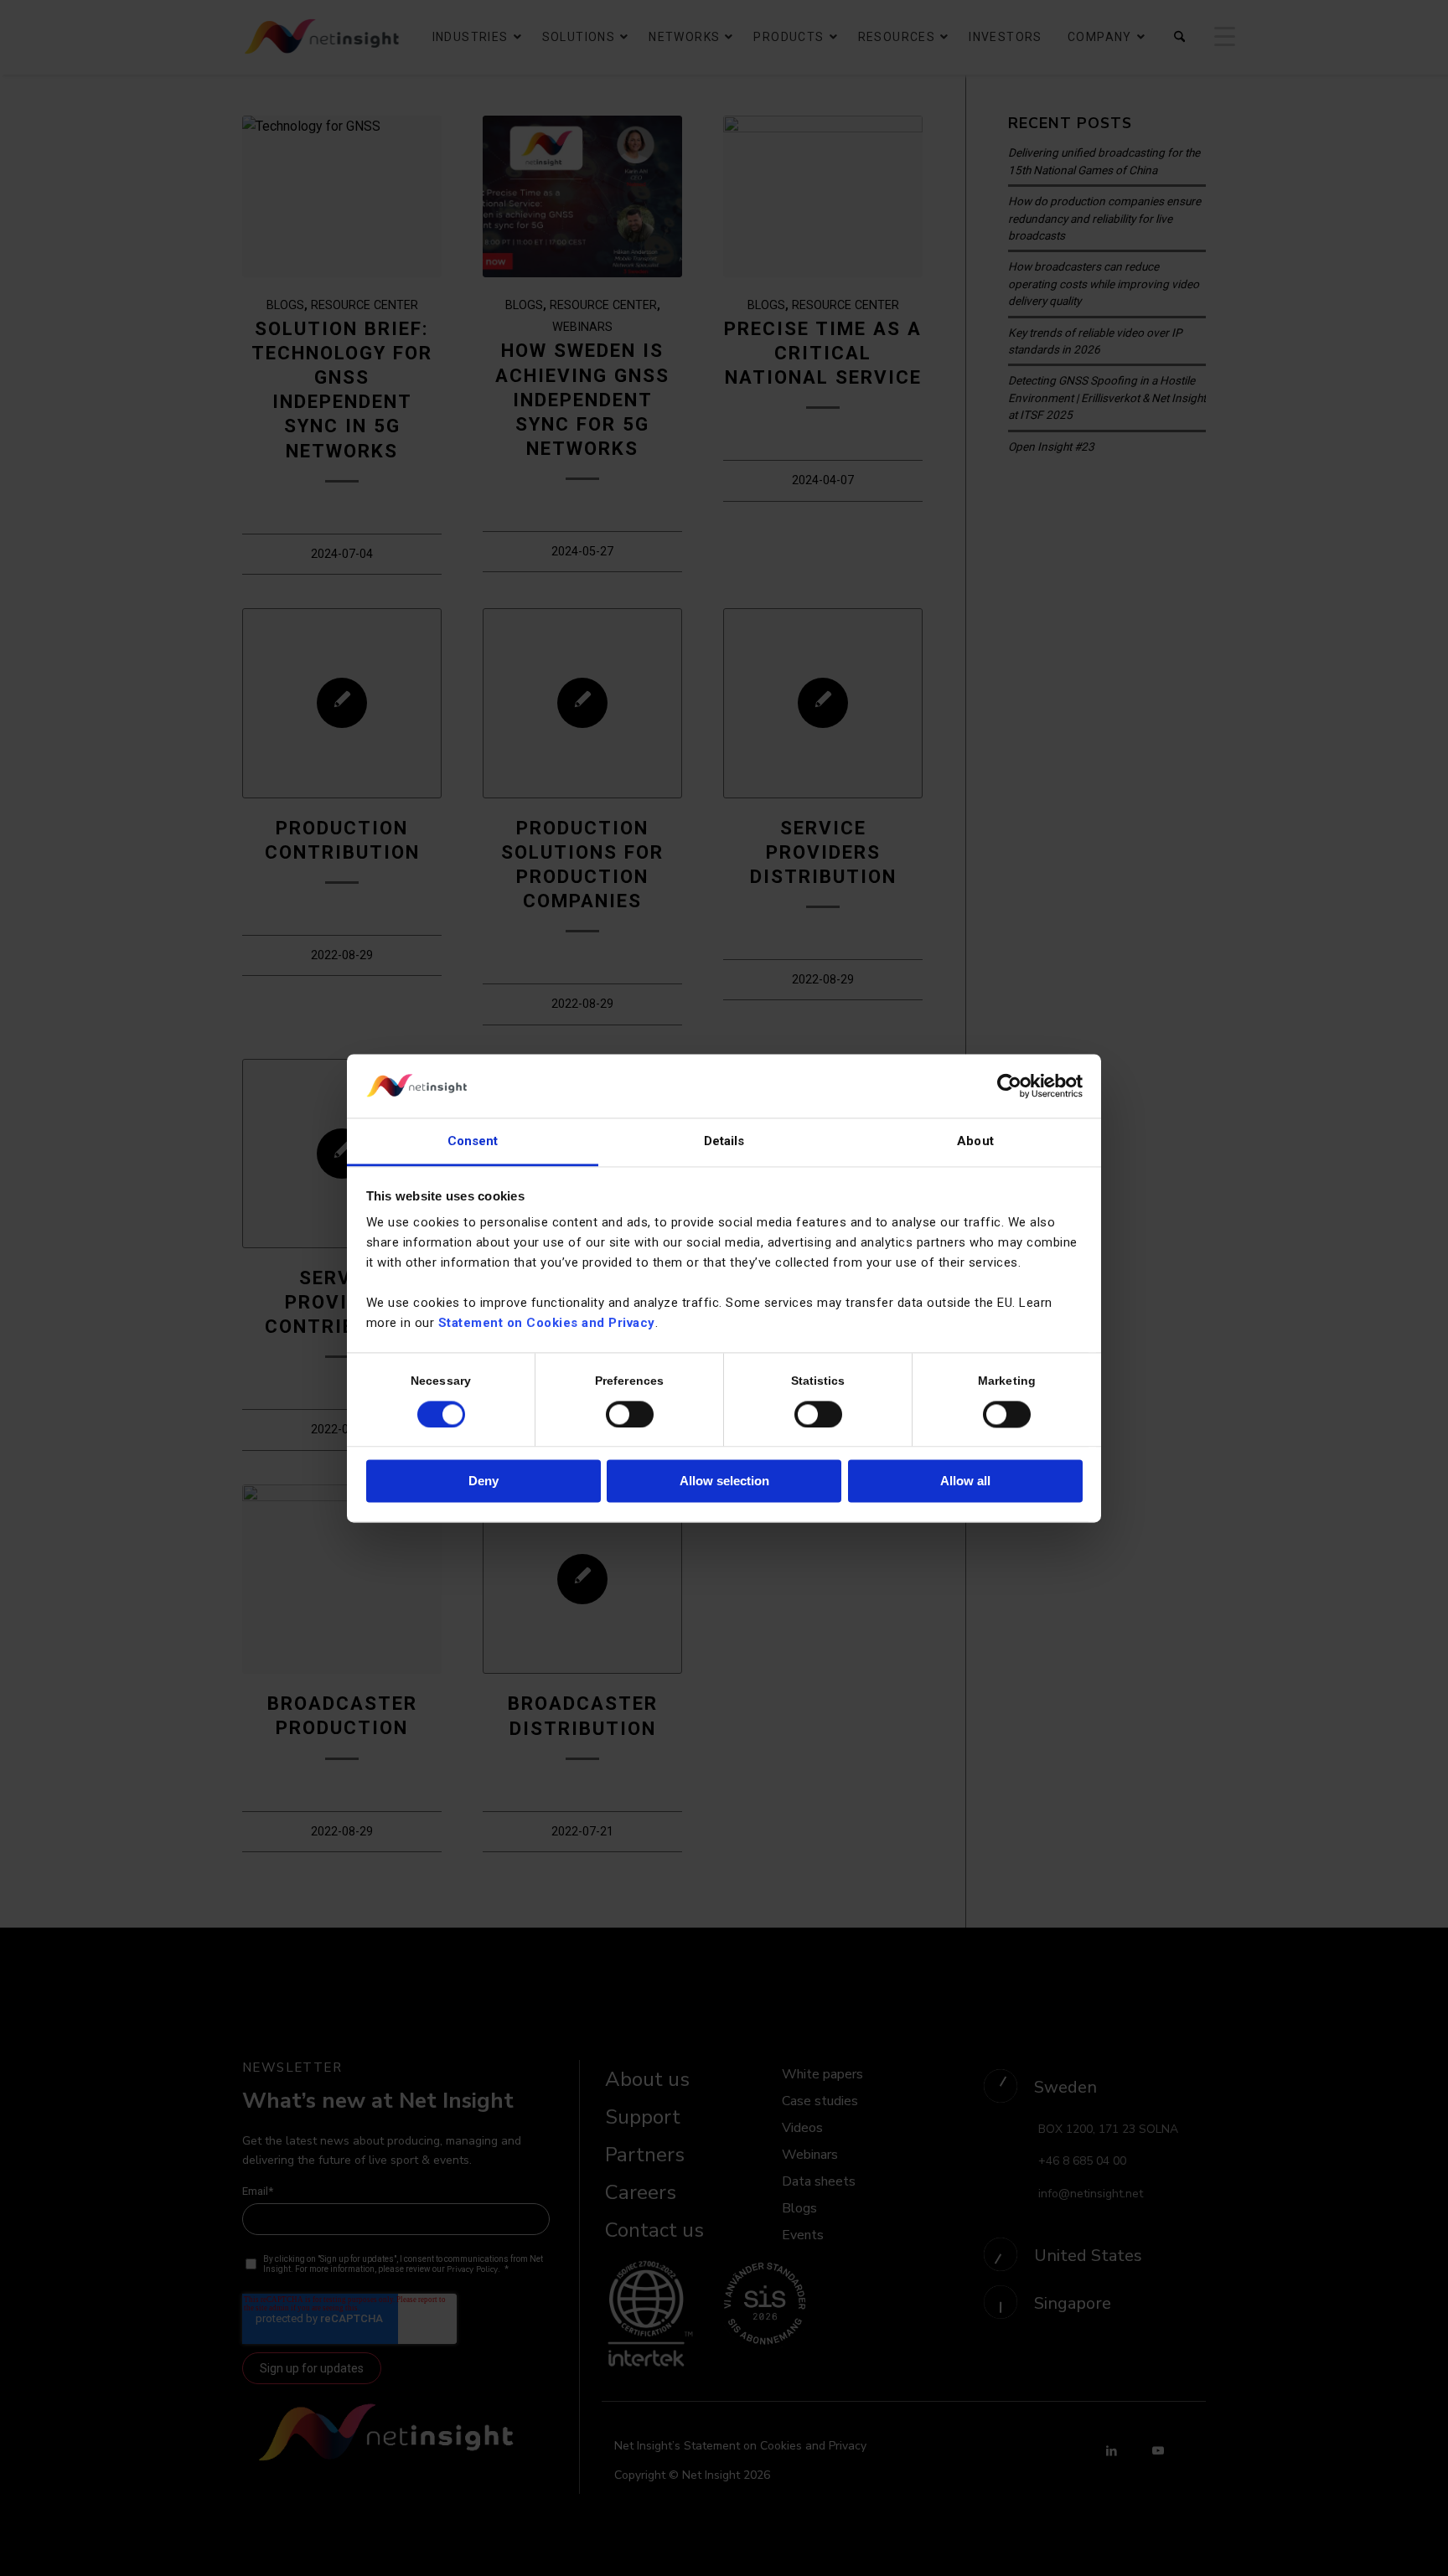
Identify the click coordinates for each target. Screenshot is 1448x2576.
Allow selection (724, 1482)
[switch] (630, 1414)
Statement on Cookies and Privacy (547, 1324)
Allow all (965, 1482)
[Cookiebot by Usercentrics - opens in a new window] (1009, 1086)
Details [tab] (724, 1142)
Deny (484, 1482)
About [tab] (975, 1142)
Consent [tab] (473, 1142)
